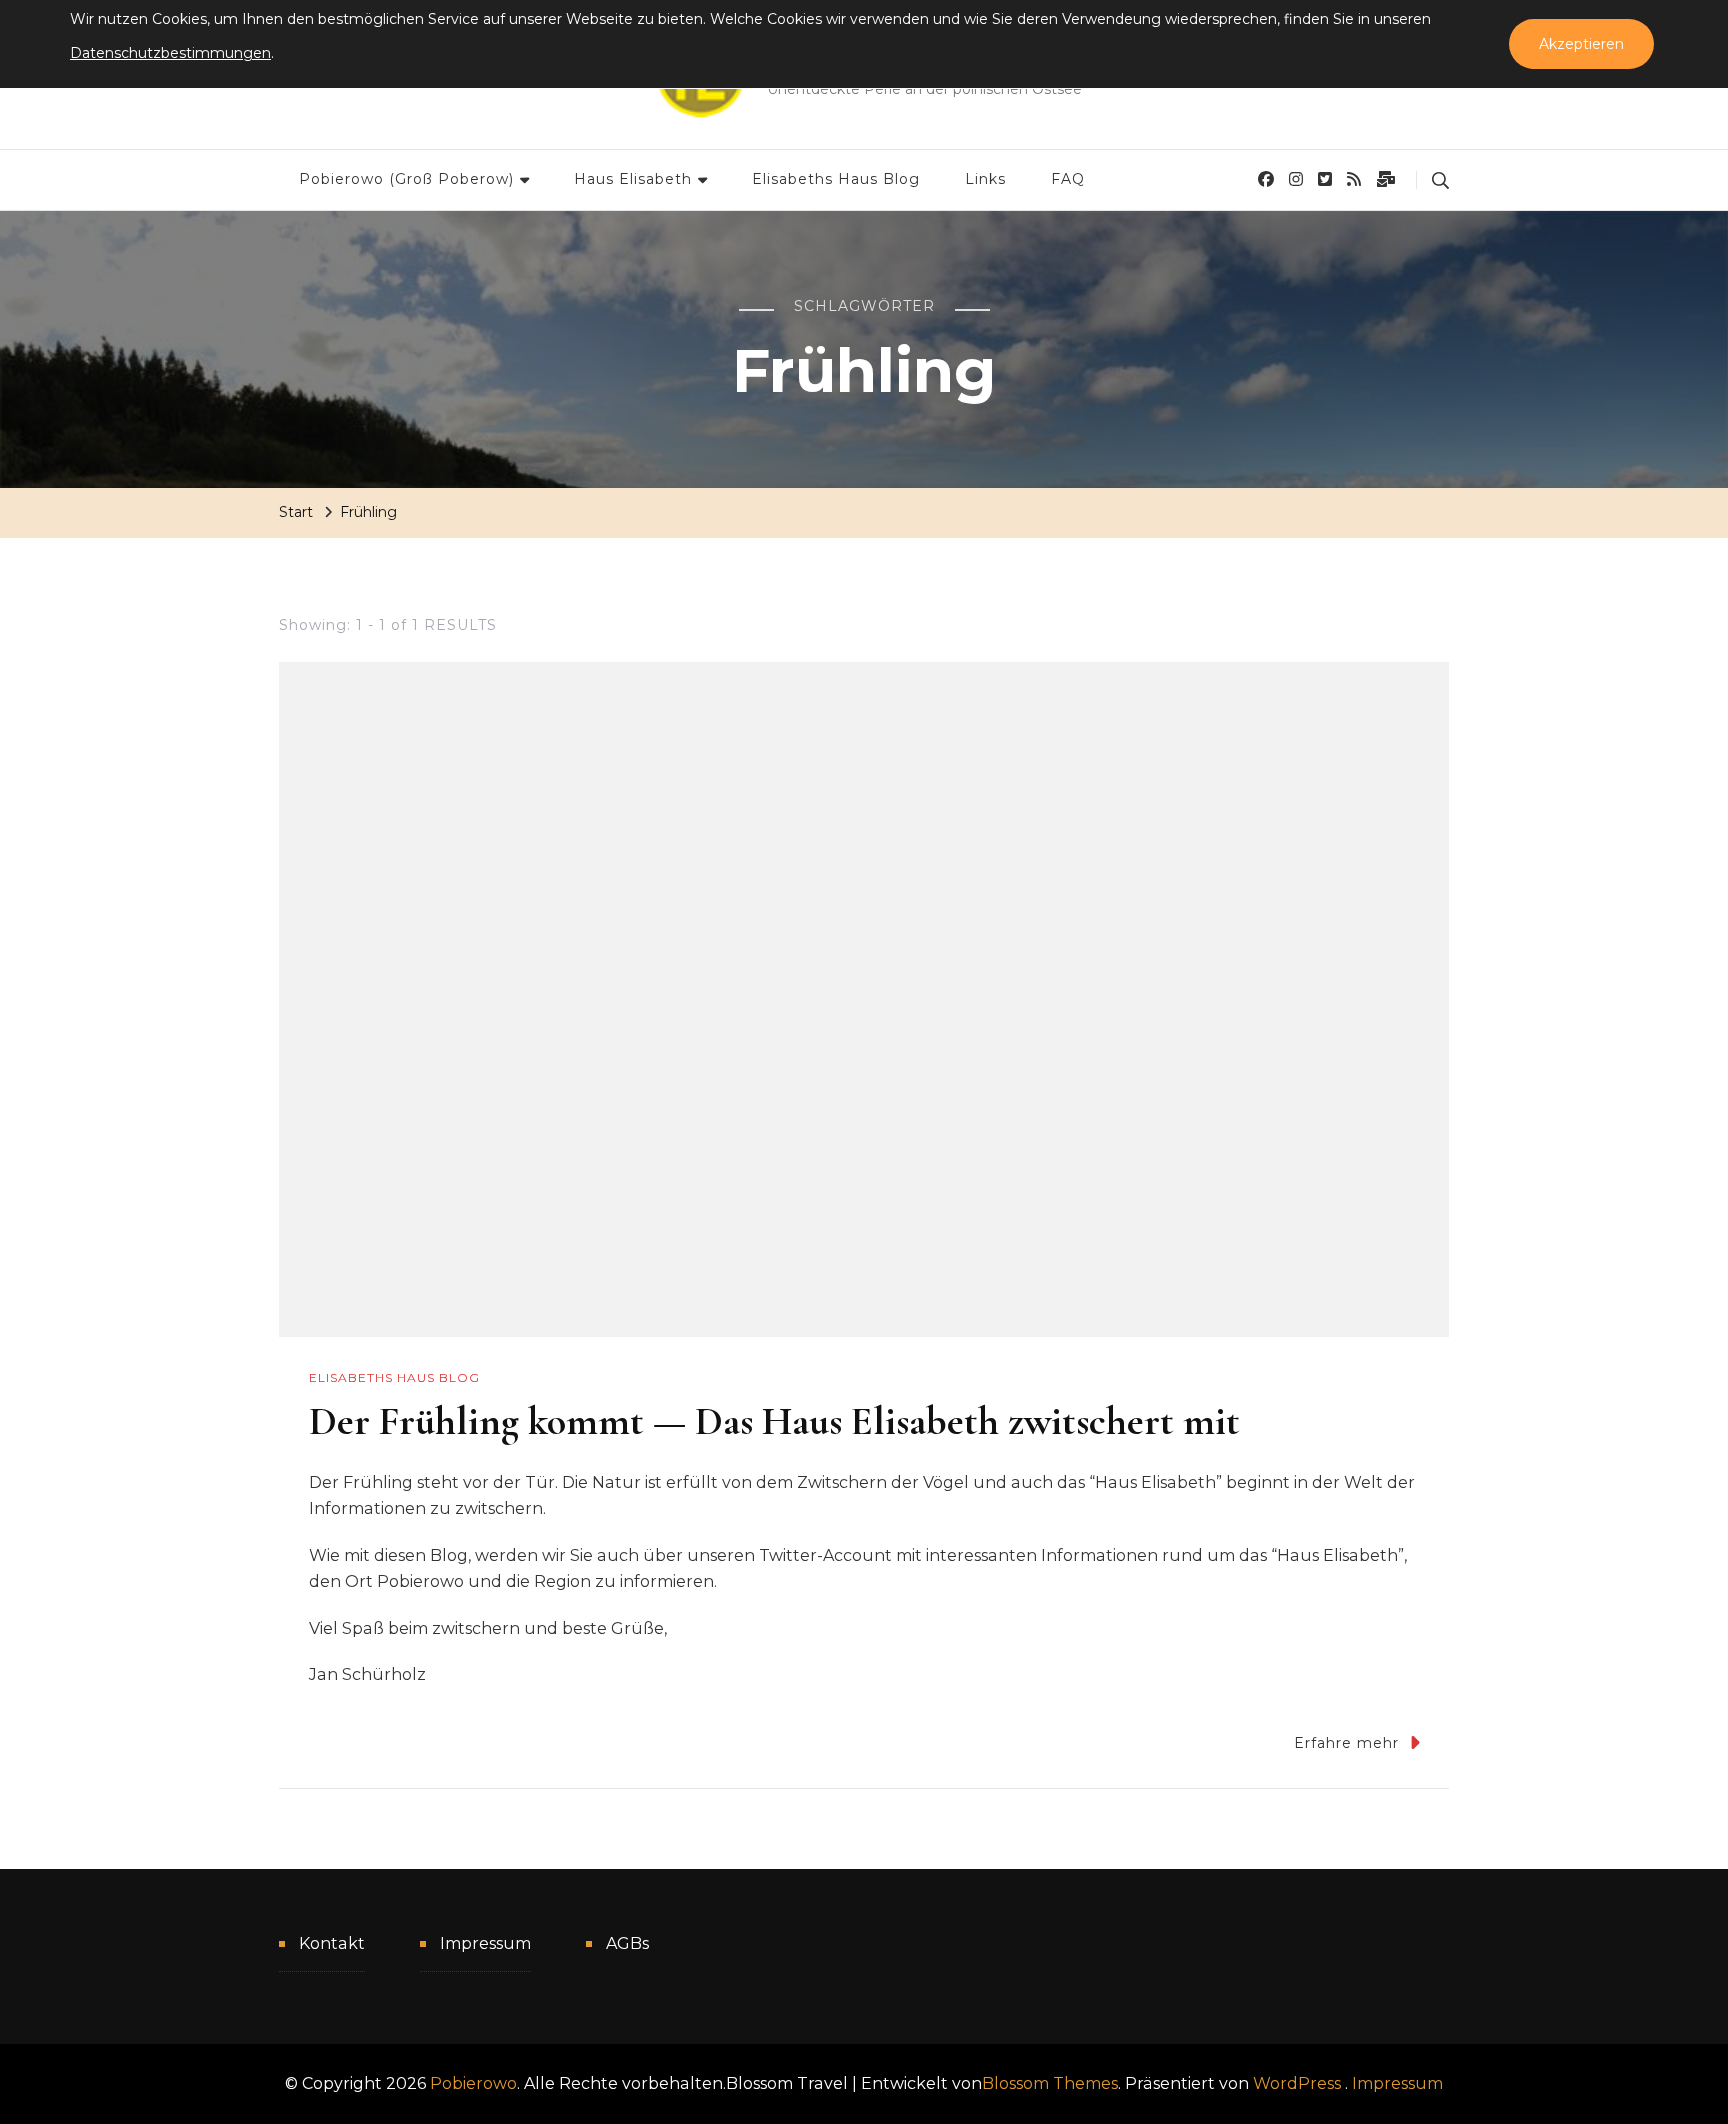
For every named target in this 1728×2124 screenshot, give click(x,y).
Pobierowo (473, 2083)
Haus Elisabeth (633, 179)
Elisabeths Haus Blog (836, 179)
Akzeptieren (1581, 44)
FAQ (1068, 179)
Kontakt (332, 1943)
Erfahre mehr (1346, 1743)
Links (985, 179)
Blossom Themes (1050, 2083)
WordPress (1297, 2083)
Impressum (485, 1943)
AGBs (627, 1943)
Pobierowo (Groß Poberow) (406, 179)
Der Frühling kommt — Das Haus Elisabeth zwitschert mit (774, 1421)
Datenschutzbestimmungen (170, 53)
